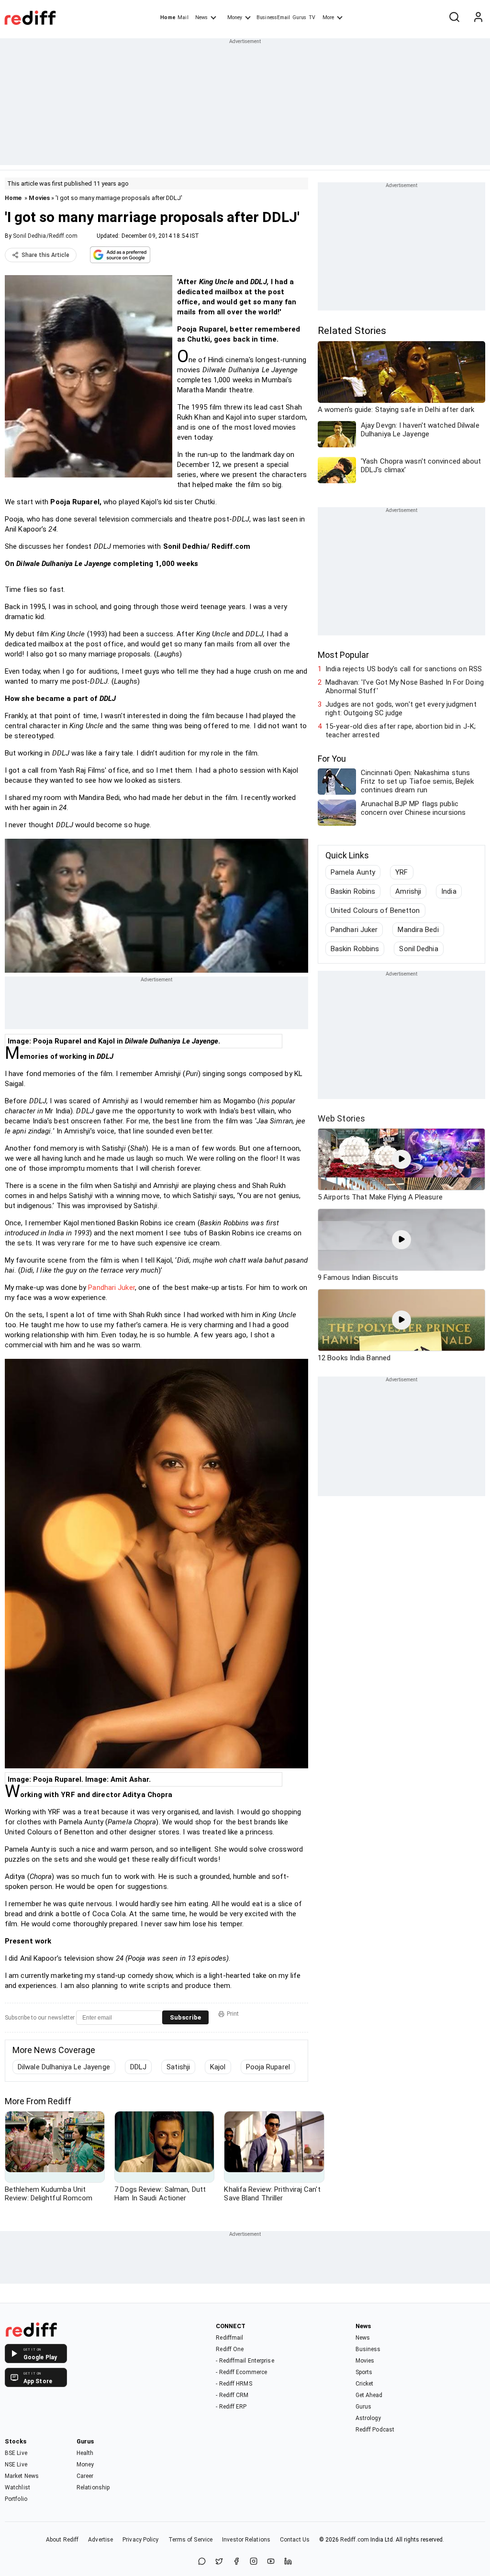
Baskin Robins (353, 891)
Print (233, 2014)
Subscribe (185, 2017)
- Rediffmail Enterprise (245, 2361)
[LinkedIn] (288, 2562)
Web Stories (341, 1118)
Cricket (365, 2384)
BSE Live (16, 2453)
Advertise (100, 2540)
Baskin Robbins (355, 949)
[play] (401, 1159)
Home (168, 17)
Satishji (178, 2067)
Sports (364, 2372)
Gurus (300, 17)
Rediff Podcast (375, 2430)
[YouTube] (271, 2562)
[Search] (454, 18)
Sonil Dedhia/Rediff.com (45, 236)
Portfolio (16, 2499)
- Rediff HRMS (234, 2384)
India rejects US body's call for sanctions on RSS (404, 669)
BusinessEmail (273, 17)
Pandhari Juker (111, 1288)
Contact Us (295, 2540)
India (449, 891)
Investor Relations (246, 2540)
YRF (401, 872)
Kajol (218, 2067)
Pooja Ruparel (268, 2067)
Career (85, 2476)
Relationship (93, 2487)
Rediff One (230, 2349)
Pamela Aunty (353, 872)
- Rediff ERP (231, 2407)
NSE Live (16, 2465)
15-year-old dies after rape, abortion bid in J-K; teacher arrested (401, 731)
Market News (22, 2476)
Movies (39, 198)
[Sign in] (478, 18)
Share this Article (45, 255)
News (201, 17)
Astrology (368, 2418)
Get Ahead (369, 2395)
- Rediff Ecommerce (241, 2372)
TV (312, 17)
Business (368, 2349)
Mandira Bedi (418, 930)
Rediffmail (229, 2338)
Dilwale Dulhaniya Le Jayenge (64, 2067)
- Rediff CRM (232, 2395)
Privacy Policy (140, 2540)
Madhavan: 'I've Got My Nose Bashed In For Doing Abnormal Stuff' (405, 687)
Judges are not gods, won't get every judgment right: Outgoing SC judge (401, 709)
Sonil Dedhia (418, 949)
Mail (183, 17)
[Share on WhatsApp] (202, 2562)
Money (235, 17)
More (328, 17)
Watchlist (17, 2487)
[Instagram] (254, 2562)
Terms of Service (191, 2540)
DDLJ (138, 2067)
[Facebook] (236, 2562)
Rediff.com (355, 2540)
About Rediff (62, 2540)
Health (85, 2453)
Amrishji (408, 891)
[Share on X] (219, 2562)
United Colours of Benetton (375, 910)
